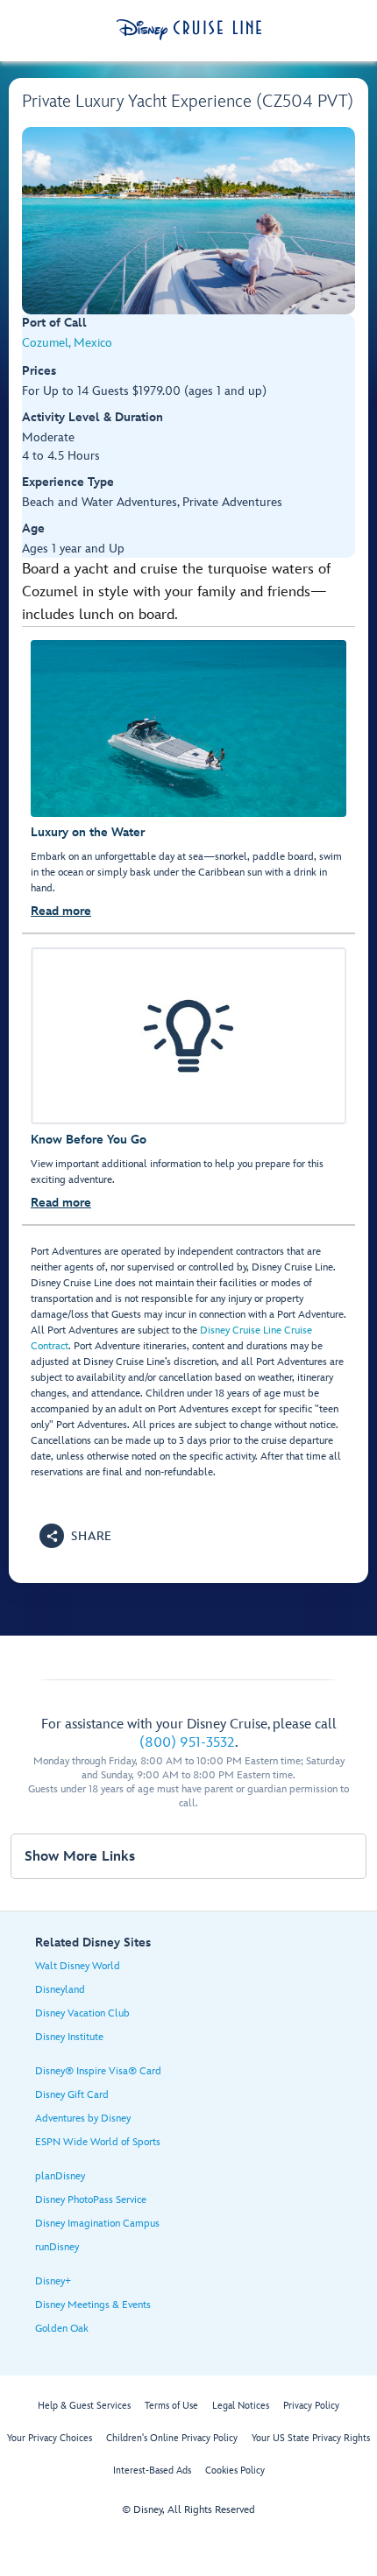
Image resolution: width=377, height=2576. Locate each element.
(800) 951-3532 (187, 1743)
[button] (76, 1536)
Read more (61, 911)
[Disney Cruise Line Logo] (189, 30)
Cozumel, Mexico (67, 343)
